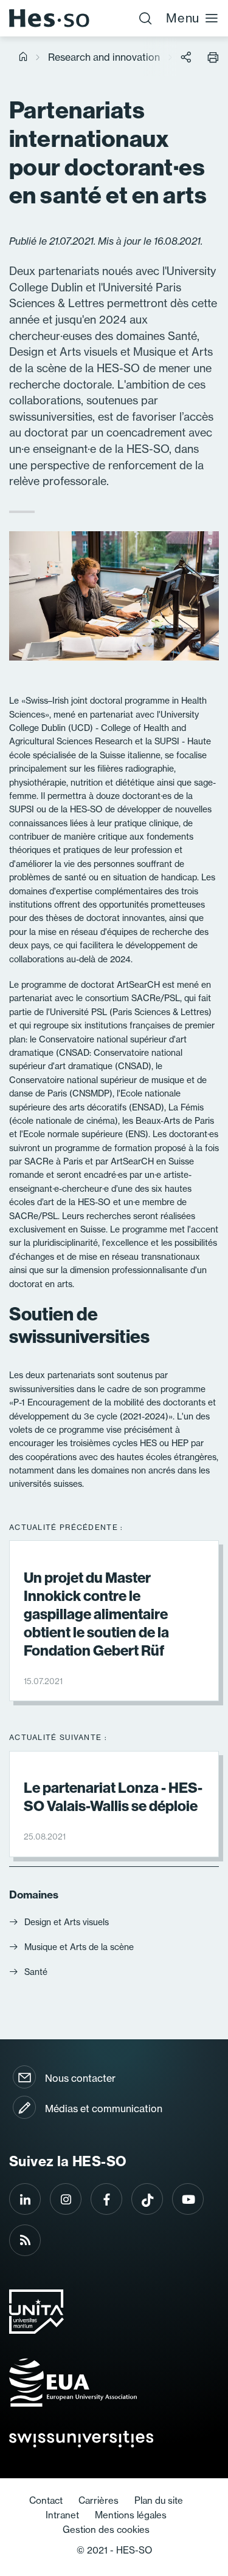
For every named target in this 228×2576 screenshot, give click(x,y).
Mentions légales (131, 2515)
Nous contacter (80, 2078)
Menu (183, 18)
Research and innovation (104, 57)
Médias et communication (104, 2109)
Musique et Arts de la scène (79, 1947)
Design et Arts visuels (67, 1922)
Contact (46, 2500)
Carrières (98, 2500)
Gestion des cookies (106, 2530)
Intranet (62, 2515)
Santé (36, 1972)
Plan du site (159, 2500)
